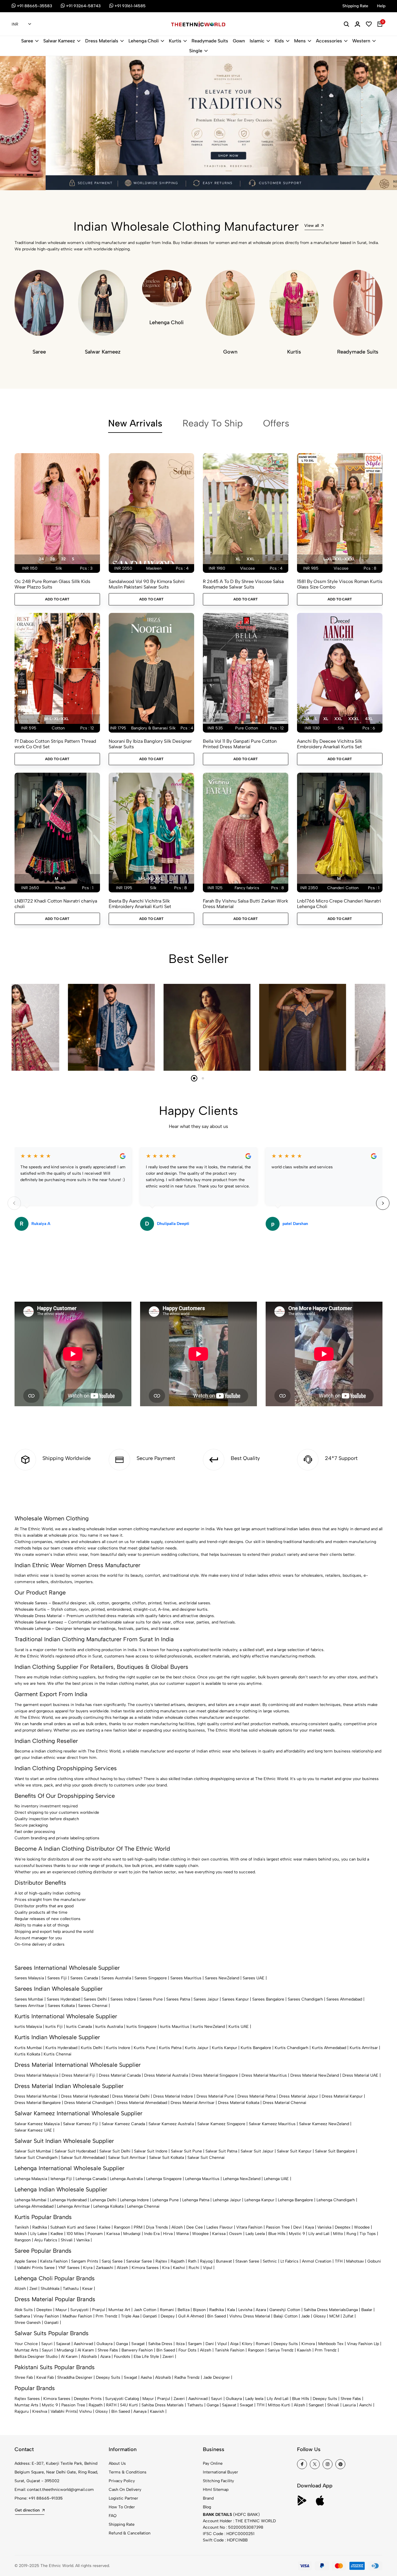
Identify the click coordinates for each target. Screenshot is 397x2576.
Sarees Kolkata (61, 2006)
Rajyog (206, 2261)
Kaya (310, 2227)
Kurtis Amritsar (364, 2048)
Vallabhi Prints (64, 2411)
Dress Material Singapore (215, 2075)
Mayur (61, 2310)
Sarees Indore (123, 1999)
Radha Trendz (187, 2377)
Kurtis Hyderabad (61, 2048)
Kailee (105, 2227)
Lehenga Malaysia (31, 2179)
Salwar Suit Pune (186, 2151)
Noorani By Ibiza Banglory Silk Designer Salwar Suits (150, 744)
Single (196, 51)
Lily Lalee (39, 2234)
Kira (166, 2268)
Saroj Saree (112, 2261)
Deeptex (343, 2227)
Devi (297, 2227)
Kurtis (175, 41)
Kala (231, 2310)
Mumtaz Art (119, 2310)
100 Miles (75, 2234)
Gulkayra (104, 2344)
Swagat (138, 2344)
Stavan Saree (247, 2261)
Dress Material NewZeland (315, 2075)
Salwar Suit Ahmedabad (83, 2158)
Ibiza (180, 2344)
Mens (300, 41)
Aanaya (140, 2411)
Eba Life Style (146, 2357)
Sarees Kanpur (235, 1999)
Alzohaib (89, 2357)
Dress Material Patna (256, 2096)
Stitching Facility (218, 2481)
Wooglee (200, 2234)
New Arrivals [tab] (135, 423)
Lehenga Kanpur (259, 2200)
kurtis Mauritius (175, 2027)
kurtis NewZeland (209, 2027)
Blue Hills (277, 2234)
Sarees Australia (116, 1978)
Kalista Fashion (54, 2261)
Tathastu (71, 2289)
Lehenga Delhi (103, 2200)
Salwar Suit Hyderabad (75, 2151)
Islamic (257, 41)
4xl (369, 719)
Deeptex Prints (88, 2399)
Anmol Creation (317, 2261)
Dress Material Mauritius (264, 2075)
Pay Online (213, 2463)
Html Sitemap (216, 2490)
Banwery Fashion (137, 2350)
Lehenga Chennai (143, 2206)
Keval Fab (45, 2377)
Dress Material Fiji (78, 2075)
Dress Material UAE (360, 2075)
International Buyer (220, 2472)
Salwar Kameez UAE (33, 2130)
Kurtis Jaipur (197, 2048)
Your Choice (26, 2344)
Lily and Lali (319, 2234)
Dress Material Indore (173, 2096)
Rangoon (122, 2227)
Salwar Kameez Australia (171, 2124)
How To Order (122, 2507)
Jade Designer (217, 2377)
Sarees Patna (178, 1999)
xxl (250, 559)
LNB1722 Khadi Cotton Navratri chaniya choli (56, 904)
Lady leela (254, 2399)
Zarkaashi (105, 2268)
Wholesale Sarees (31, 1603)
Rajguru (22, 2411)
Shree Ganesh (28, 2323)
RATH (111, 2405)
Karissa (113, 2234)
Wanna (182, 2234)
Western (361, 41)
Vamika (83, 2240)
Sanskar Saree (139, 2261)
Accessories (329, 41)
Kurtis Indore (118, 2048)
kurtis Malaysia (28, 2027)
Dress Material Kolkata (239, 2103)
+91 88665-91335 (46, 2498)
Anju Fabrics (46, 2240)
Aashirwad (83, 2344)
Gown (239, 41)
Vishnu (85, 2411)
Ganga (352, 2310)
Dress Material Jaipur (299, 2096)
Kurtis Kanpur (225, 2048)
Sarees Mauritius (186, 1978)
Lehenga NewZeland (242, 2179)
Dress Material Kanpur (342, 2096)
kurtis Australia (109, 2027)
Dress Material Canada (120, 2075)
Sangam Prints (85, 2261)
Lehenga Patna (196, 2200)
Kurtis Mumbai (28, 2048)
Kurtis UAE (239, 2027)
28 (52, 559)
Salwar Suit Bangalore (335, 2151)
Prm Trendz (107, 2316)
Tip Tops (368, 2234)
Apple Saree (26, 2261)
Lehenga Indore (134, 2200)
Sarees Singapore (151, 1978)
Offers (276, 423)
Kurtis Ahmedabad (329, 2048)
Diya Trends (157, 2227)
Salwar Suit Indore (151, 2151)
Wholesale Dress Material (38, 1616)
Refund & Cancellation (130, 2533)
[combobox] (21, 24)
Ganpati (150, 2316)
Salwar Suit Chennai (206, 2158)
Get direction (27, 2510)
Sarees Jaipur (206, 1999)
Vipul (208, 2268)
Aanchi (366, 2405)
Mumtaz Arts (26, 2350)
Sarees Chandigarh (305, 1999)
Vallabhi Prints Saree (36, 2268)
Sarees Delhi (95, 1999)
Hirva (168, 2234)
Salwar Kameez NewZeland (324, 2124)
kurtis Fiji (54, 2027)
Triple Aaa (130, 2316)
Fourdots (122, 2357)
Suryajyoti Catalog (122, 2399)
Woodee (362, 2227)
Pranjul (99, 2310)
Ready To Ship (213, 423)
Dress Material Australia (166, 2075)
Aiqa (234, 2344)
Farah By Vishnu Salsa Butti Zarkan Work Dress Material (245, 904)
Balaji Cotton (286, 2316)
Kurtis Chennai (58, 2054)
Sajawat (63, 2344)
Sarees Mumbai (29, 1999)
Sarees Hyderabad (64, 1999)
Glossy (320, 2316)
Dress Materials (102, 41)
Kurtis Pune (145, 2048)
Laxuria (349, 2405)
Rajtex (161, 2261)
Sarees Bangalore (268, 1999)
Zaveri (168, 2357)
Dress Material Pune (215, 2096)
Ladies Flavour (220, 2227)
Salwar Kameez (59, 41)
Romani (167, 2310)
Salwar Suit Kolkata (167, 2158)
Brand (208, 2498)
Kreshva (40, 2411)
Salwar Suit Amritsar (127, 2158)
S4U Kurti (129, 2405)
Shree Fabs (108, 2350)
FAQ (113, 2516)
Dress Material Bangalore (38, 2103)
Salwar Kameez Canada (123, 2124)
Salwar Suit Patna (221, 2151)
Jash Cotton (145, 2310)
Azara (261, 2310)
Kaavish (304, 2350)
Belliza (184, 2310)
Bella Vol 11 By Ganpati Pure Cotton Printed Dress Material (240, 744)
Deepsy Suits (286, 2344)
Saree (27, 41)
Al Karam (86, 2350)
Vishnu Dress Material (250, 2316)
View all (312, 226)
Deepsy (168, 2316)
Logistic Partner (123, 2498)
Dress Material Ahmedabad (142, 2103)
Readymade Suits (210, 41)
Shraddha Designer (75, 2377)
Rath (192, 2261)
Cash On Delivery (125, 2490)
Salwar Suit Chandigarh (36, 2158)
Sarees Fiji (57, 1978)
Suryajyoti (79, 2310)
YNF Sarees (69, 2268)
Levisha (245, 2310)
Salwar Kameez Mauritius (272, 2124)
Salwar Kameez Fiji (81, 2124)
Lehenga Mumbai (31, 2200)
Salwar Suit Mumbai (33, 2151)
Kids (279, 41)
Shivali (67, 2240)
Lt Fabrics (289, 2261)
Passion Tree (278, 2227)
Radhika (40, 2227)
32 (63, 559)
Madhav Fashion (77, 2316)
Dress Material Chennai (285, 2103)
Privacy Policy (122, 2481)
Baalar (367, 2310)
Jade (305, 2316)
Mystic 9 (297, 2234)
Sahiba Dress (160, 2344)
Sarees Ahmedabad (344, 1999)
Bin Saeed (217, 2316)
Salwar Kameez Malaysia (37, 2124)
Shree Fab (24, 2377)
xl (238, 559)
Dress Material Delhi (131, 2096)
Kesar (87, 2289)
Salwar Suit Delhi (115, 2151)
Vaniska (324, 2227)
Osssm (236, 2234)
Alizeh (177, 2227)
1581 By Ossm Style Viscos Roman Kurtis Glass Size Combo (340, 584)
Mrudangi (132, 2234)
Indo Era (152, 2234)
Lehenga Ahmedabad (34, 2206)
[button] (15, 175)
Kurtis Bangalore (256, 2048)
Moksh (21, 2234)
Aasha (146, 2377)
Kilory (247, 2344)
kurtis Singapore (142, 2027)
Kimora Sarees (145, 2268)
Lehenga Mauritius (202, 2179)
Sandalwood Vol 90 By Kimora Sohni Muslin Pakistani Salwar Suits (147, 584)
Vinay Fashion (46, 2316)
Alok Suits (24, 2310)
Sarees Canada (84, 1978)
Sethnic (270, 2261)
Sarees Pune (151, 1999)
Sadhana (22, 2316)
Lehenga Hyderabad (68, 2200)
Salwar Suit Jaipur (257, 2151)
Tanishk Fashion (230, 2350)
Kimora (308, 2344)
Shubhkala (50, 2289)
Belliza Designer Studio (36, 2357)
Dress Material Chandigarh (89, 2103)
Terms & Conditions (128, 2472)
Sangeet (316, 2405)
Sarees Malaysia (29, 1978)
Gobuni (374, 2261)
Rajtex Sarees (27, 2399)
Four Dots (187, 2350)
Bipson (199, 2310)
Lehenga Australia (126, 2179)
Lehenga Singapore (164, 2179)
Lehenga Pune (166, 2200)
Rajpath (178, 2261)
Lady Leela (255, 2234)
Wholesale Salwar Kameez (39, 1622)
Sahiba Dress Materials (325, 2310)
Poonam (95, 2234)
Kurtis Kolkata (27, 2054)
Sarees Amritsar (29, 2006)
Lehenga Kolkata (108, 2206)
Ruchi (194, 2268)
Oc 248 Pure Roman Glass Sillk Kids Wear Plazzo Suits (52, 584)
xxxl (354, 719)
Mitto (338, 2234)
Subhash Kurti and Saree (73, 2227)
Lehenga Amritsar (73, 2206)
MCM (334, 2316)
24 (41, 559)
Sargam (195, 2344)
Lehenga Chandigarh (336, 2200)
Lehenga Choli (144, 41)
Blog (207, 2507)
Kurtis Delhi (92, 2048)
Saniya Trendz (281, 2350)
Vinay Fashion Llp (363, 2344)
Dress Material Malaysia (36, 2075)
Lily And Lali (278, 2399)
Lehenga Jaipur (227, 2200)
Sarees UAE (254, 1978)
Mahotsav (355, 2261)
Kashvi (179, 2268)
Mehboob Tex (331, 2344)
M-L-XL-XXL (56, 719)
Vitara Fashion (249, 2227)
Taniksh (22, 2227)
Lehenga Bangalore (295, 2200)
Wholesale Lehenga (33, 1629)
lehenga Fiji (61, 2179)
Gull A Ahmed (191, 2316)
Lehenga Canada (91, 2179)
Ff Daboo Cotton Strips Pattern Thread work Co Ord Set (55, 744)
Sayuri (47, 2344)
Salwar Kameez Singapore (221, 2124)
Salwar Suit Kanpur (294, 2151)
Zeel (33, 2289)
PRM (138, 2227)
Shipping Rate (122, 2524)
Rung (351, 2234)
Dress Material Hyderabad (85, 2096)
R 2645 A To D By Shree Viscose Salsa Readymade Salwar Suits (243, 584)
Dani (210, 2344)
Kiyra (88, 2268)
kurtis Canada (79, 2027)
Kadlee (57, 2234)
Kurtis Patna (170, 2048)
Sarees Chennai (93, 2006)
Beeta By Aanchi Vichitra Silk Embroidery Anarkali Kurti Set (140, 904)
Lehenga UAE (276, 2179)
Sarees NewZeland (222, 1978)
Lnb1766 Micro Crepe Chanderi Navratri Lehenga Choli (339, 904)
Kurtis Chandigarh (292, 2048)
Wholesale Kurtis (30, 1609)
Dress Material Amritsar (193, 2103)
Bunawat (224, 2261)
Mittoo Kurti (279, 2405)
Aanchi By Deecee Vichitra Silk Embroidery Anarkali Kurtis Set (330, 744)
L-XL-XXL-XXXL (339, 559)
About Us (117, 2463)
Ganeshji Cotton (285, 2310)
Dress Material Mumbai (36, 2096)
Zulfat (348, 2316)
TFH (339, 2261)
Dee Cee (195, 2227)
